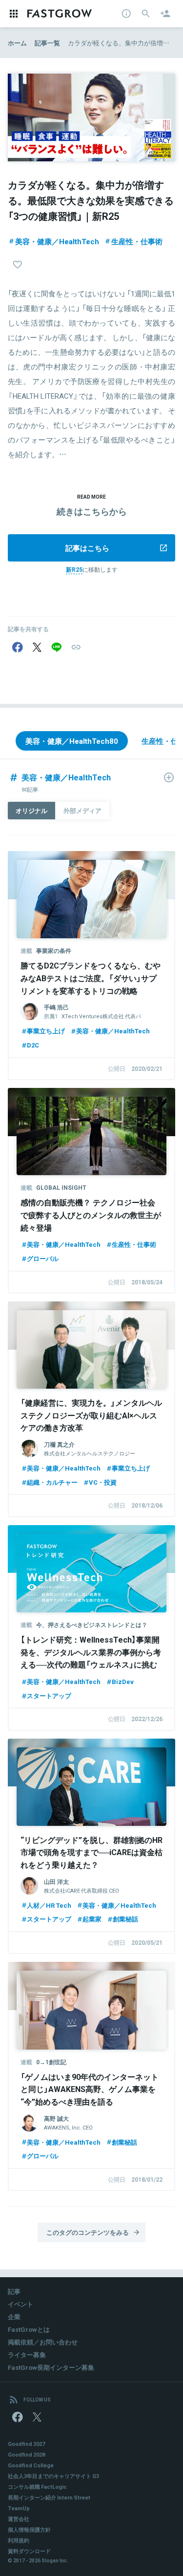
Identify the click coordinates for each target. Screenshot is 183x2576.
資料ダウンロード (29, 2551)
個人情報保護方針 (29, 2529)
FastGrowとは (29, 2329)
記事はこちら (87, 548)
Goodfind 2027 (26, 2444)
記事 (14, 2291)
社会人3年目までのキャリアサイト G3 (53, 2476)
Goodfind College (31, 2465)
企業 (14, 2316)
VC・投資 (103, 1482)
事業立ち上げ (46, 1031)
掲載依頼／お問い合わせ (43, 2342)
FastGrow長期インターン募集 (51, 2367)
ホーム (17, 43)
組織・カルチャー (52, 1482)
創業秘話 (125, 1919)
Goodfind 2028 (26, 2454)
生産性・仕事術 (137, 241)
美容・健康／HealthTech (57, 241)
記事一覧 (47, 43)
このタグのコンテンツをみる (88, 2232)
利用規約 (19, 2540)
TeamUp (19, 2508)
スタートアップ (49, 1695)
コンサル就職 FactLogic (37, 2487)
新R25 (74, 569)
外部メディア (82, 810)
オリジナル (31, 810)
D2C (33, 1045)
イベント (20, 2304)
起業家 (92, 1919)
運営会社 (19, 2519)
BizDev (123, 1681)
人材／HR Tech (49, 1905)
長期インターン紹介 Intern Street (49, 2497)
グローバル (43, 1258)
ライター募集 (27, 2354)
